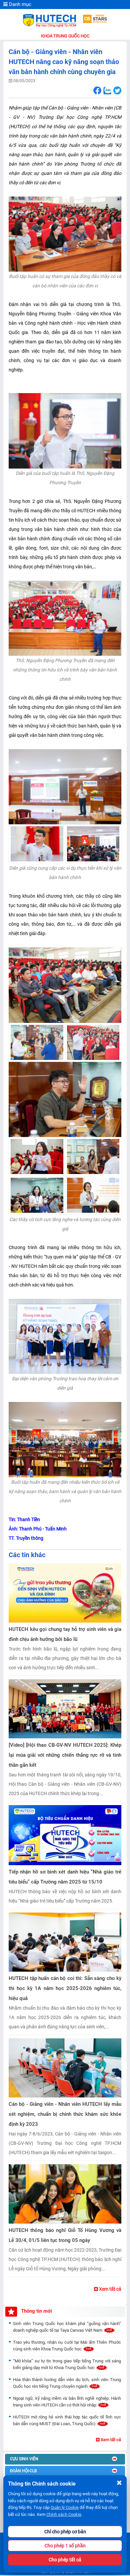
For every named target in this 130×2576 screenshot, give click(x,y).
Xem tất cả (110, 2289)
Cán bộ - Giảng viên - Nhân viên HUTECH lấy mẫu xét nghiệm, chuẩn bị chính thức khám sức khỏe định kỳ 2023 (65, 2114)
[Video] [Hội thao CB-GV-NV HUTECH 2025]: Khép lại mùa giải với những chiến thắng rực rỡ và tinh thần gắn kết (65, 1755)
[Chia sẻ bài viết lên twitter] (117, 91)
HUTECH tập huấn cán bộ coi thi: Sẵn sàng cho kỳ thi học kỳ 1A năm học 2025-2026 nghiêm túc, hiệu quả (65, 1988)
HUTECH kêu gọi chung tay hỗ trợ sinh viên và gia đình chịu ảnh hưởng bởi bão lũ (65, 1634)
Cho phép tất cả (65, 2560)
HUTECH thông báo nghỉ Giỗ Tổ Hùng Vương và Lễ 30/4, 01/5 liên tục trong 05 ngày (65, 2235)
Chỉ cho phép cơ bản (65, 2532)
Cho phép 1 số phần (65, 2546)
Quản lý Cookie (65, 2507)
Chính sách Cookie (64, 2514)
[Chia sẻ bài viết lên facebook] (97, 91)
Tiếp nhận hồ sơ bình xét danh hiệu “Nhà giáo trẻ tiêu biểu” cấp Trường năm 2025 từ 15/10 (65, 1877)
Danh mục (19, 4)
